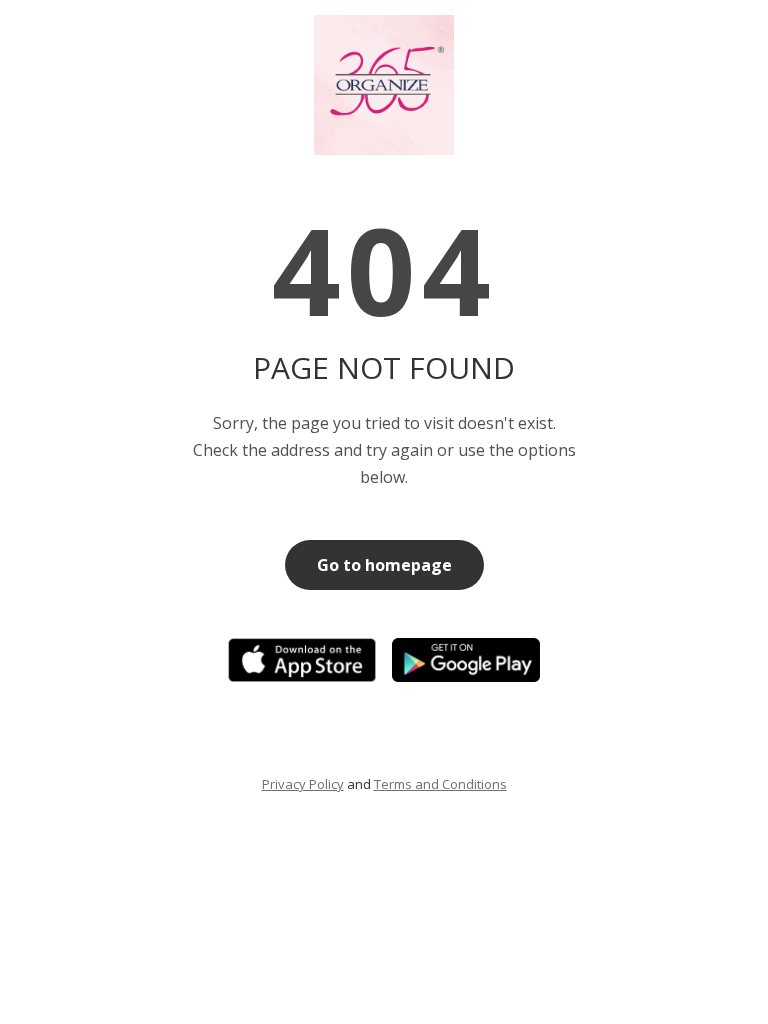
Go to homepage (384, 565)
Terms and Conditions (440, 784)
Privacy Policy (303, 784)
